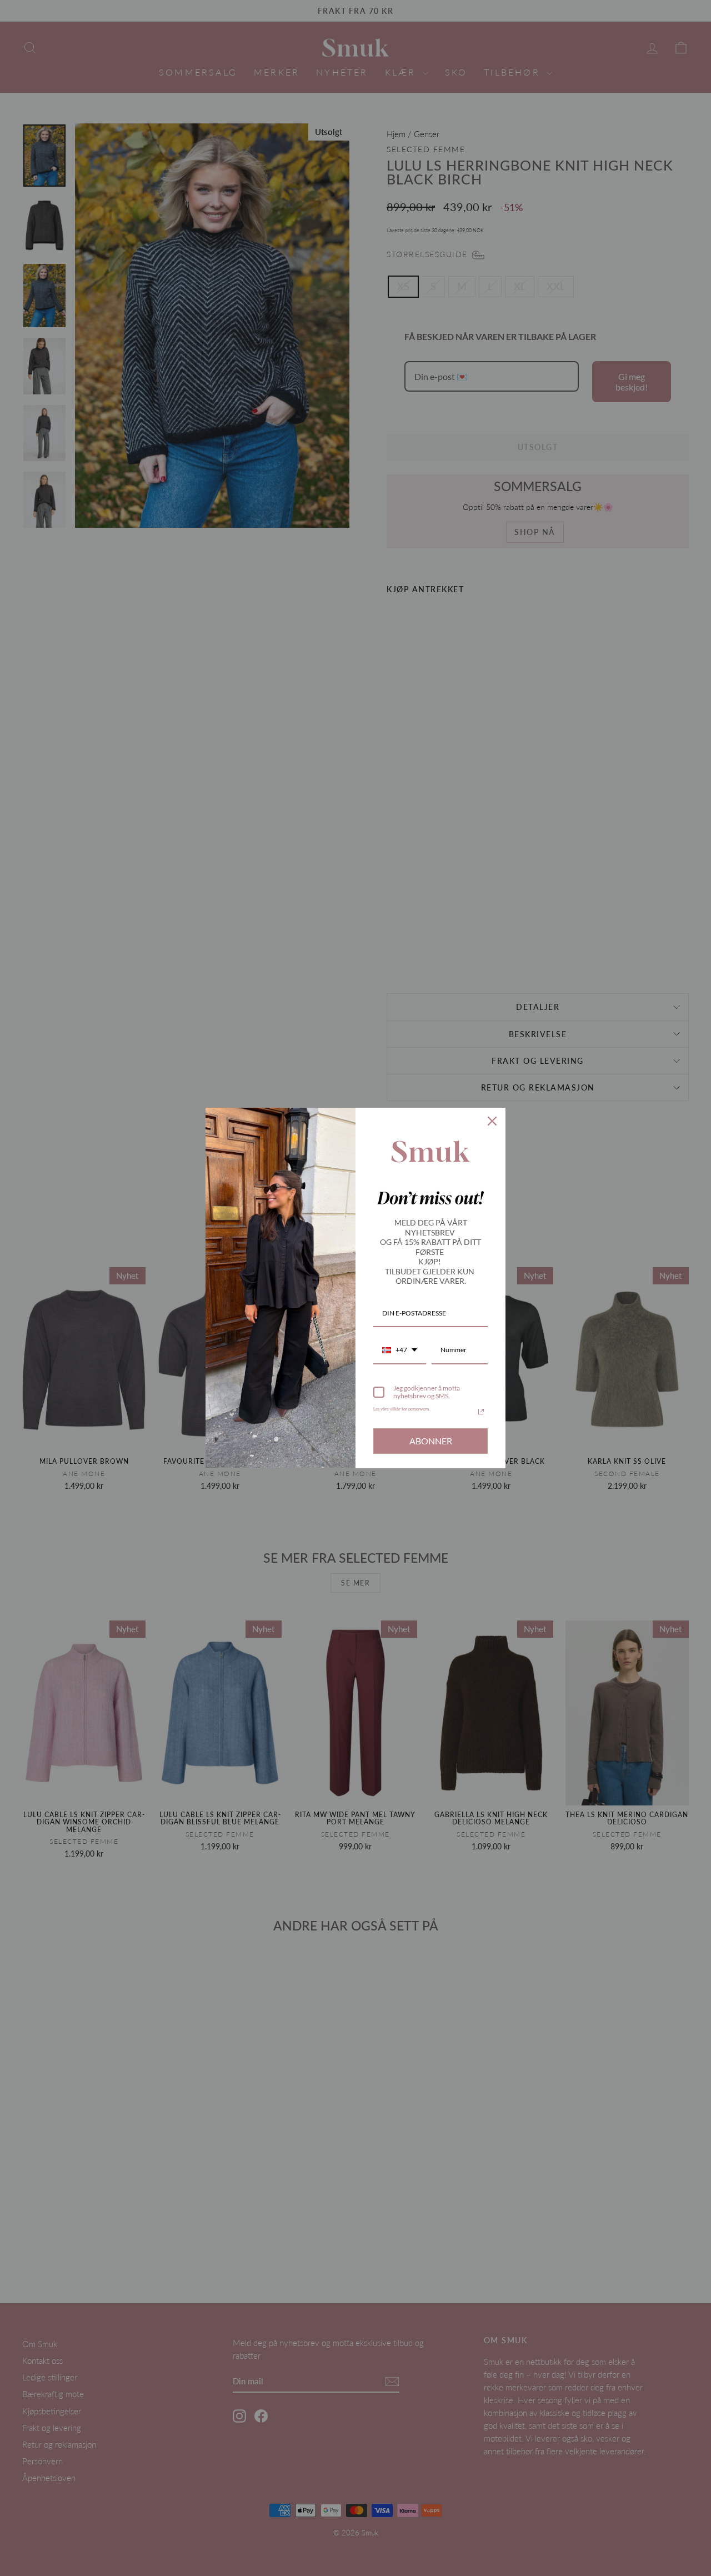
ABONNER (431, 1441)
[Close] (492, 1121)
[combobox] (400, 1350)
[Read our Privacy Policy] (481, 1412)
